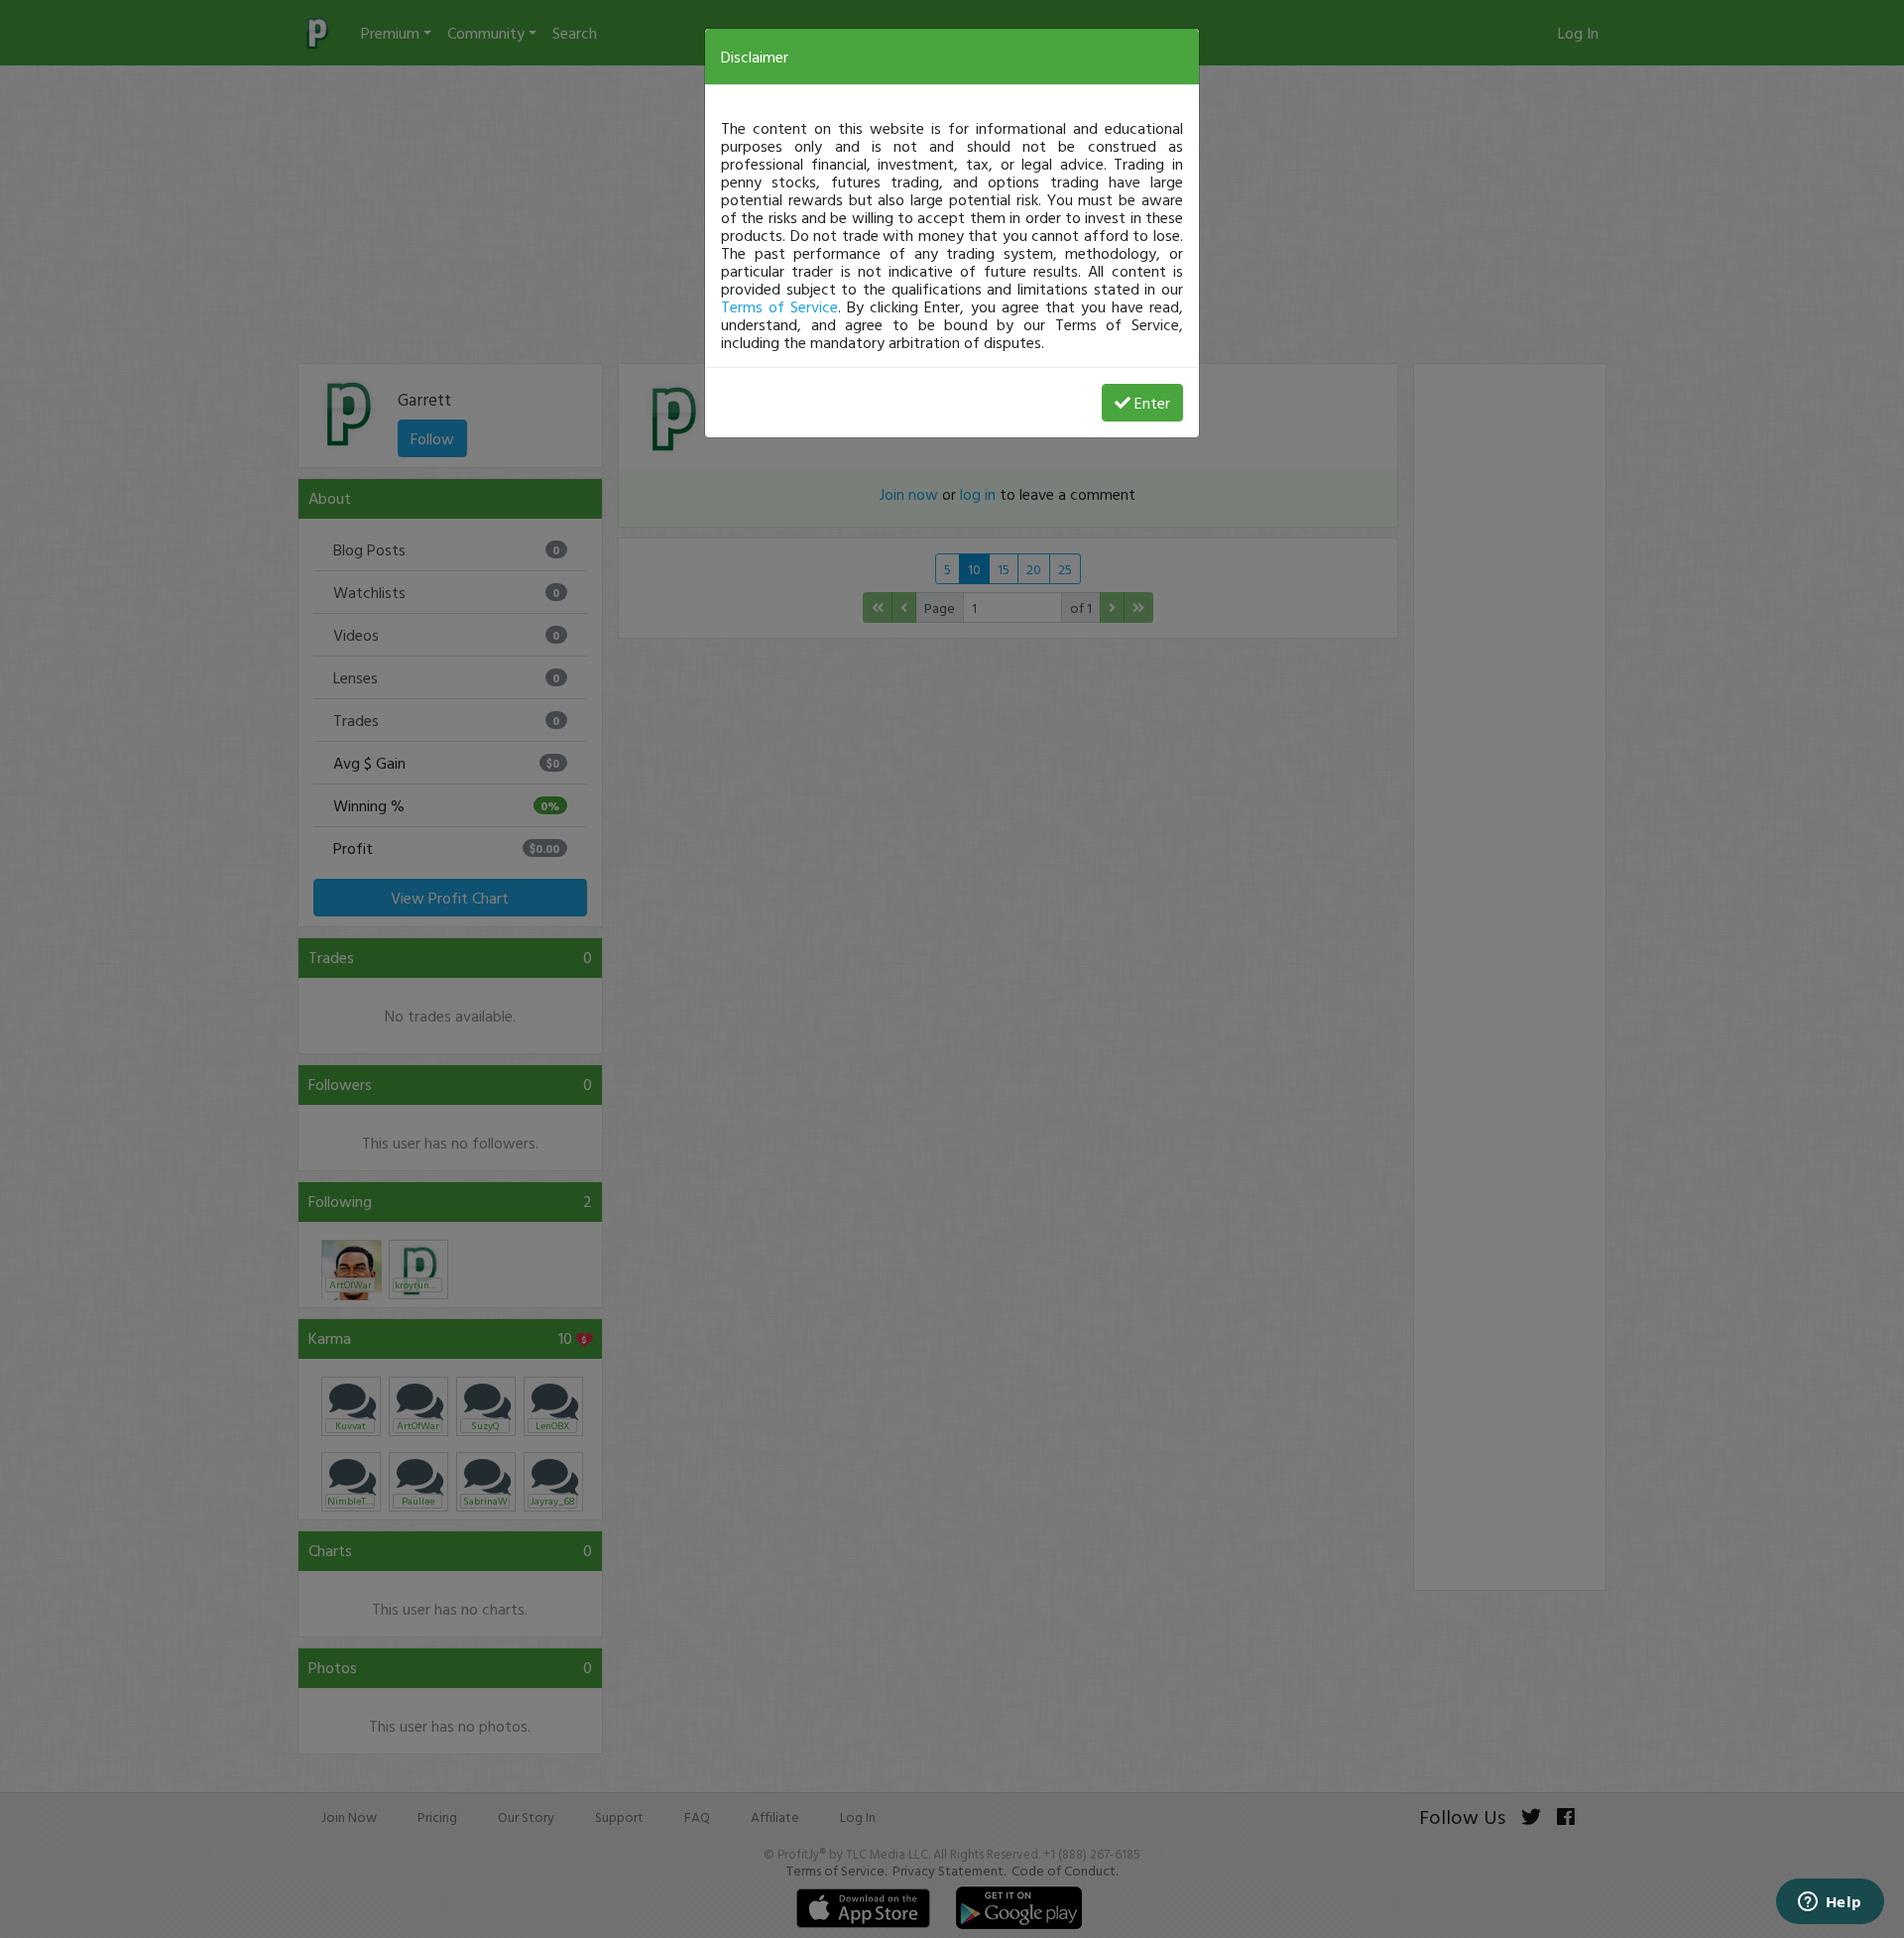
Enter (1152, 403)
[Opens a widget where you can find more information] (1830, 1903)
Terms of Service (779, 306)
